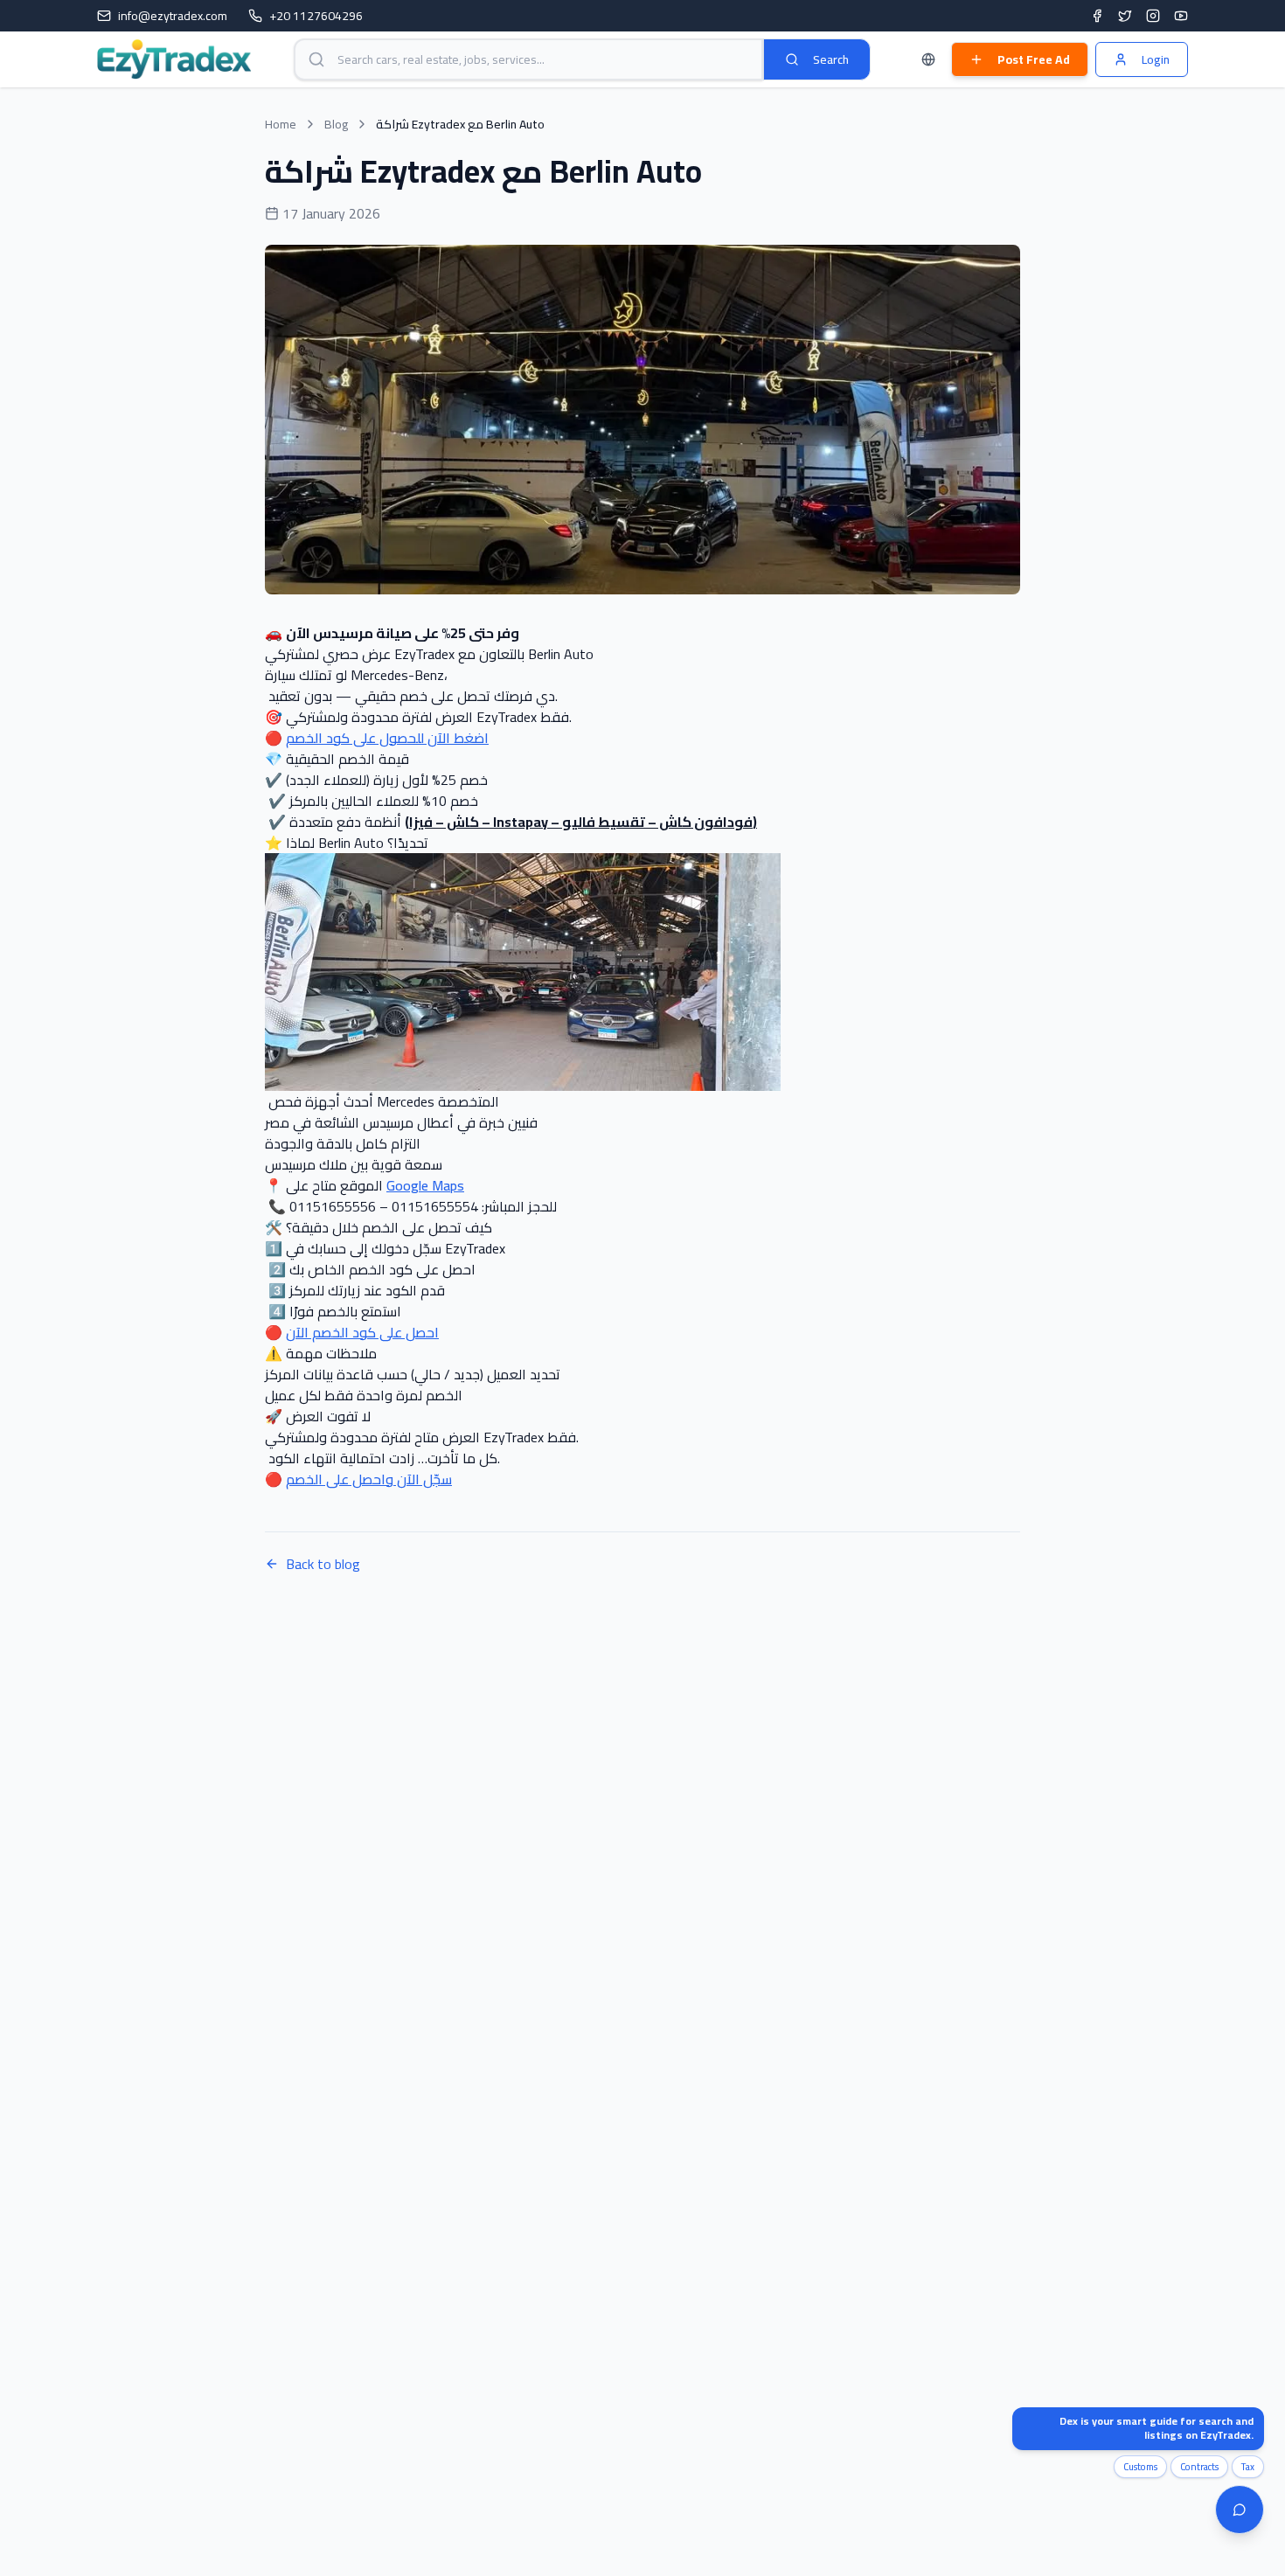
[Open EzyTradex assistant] (1240, 2510)
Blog (336, 124)
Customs (1140, 2467)
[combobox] (528, 59)
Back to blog (323, 1564)
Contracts (1199, 2467)
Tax (1248, 2467)
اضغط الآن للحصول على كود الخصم (387, 738)
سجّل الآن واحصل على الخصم (369, 1479)
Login (1156, 59)
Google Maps (425, 1185)
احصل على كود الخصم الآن (362, 1332)
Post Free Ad (1034, 59)
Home (281, 124)
